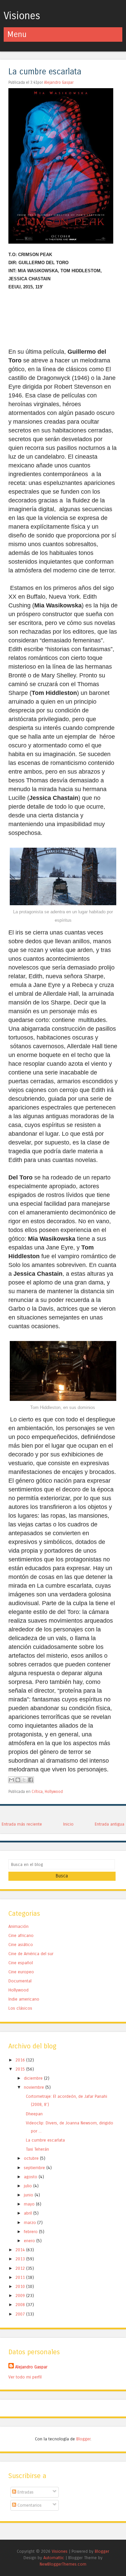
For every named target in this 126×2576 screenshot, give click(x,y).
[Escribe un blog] (18, 1780)
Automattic (54, 2558)
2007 (21, 2314)
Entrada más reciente (22, 1824)
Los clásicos (20, 2008)
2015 (21, 2069)
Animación (18, 1926)
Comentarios (29, 2505)
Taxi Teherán (37, 2149)
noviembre (35, 2087)
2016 (21, 2060)
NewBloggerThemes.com (63, 2564)
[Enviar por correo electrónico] (11, 1780)
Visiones (22, 16)
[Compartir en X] (24, 1780)
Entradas (25, 2492)
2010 (21, 2286)
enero (30, 2241)
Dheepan (34, 2114)
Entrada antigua (110, 1824)
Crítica (37, 1792)
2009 (21, 2296)
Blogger (83, 2439)
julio (29, 2186)
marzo (31, 2222)
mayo (30, 2204)
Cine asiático (21, 1945)
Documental (20, 1981)
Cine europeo (21, 1972)
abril (29, 2213)
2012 (21, 2268)
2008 (21, 2305)
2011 (21, 2277)
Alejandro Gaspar (59, 82)
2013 (21, 2259)
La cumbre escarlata (45, 72)
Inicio (68, 1824)
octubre (32, 2158)
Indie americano (24, 1999)
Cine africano (21, 1935)
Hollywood (54, 1792)
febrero (31, 2232)
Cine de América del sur (31, 1954)
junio (29, 2195)
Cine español (21, 1963)
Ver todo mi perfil (25, 2377)
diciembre (34, 2078)
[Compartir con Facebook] (31, 1780)
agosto (31, 2177)
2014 (21, 2250)
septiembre (35, 2168)
